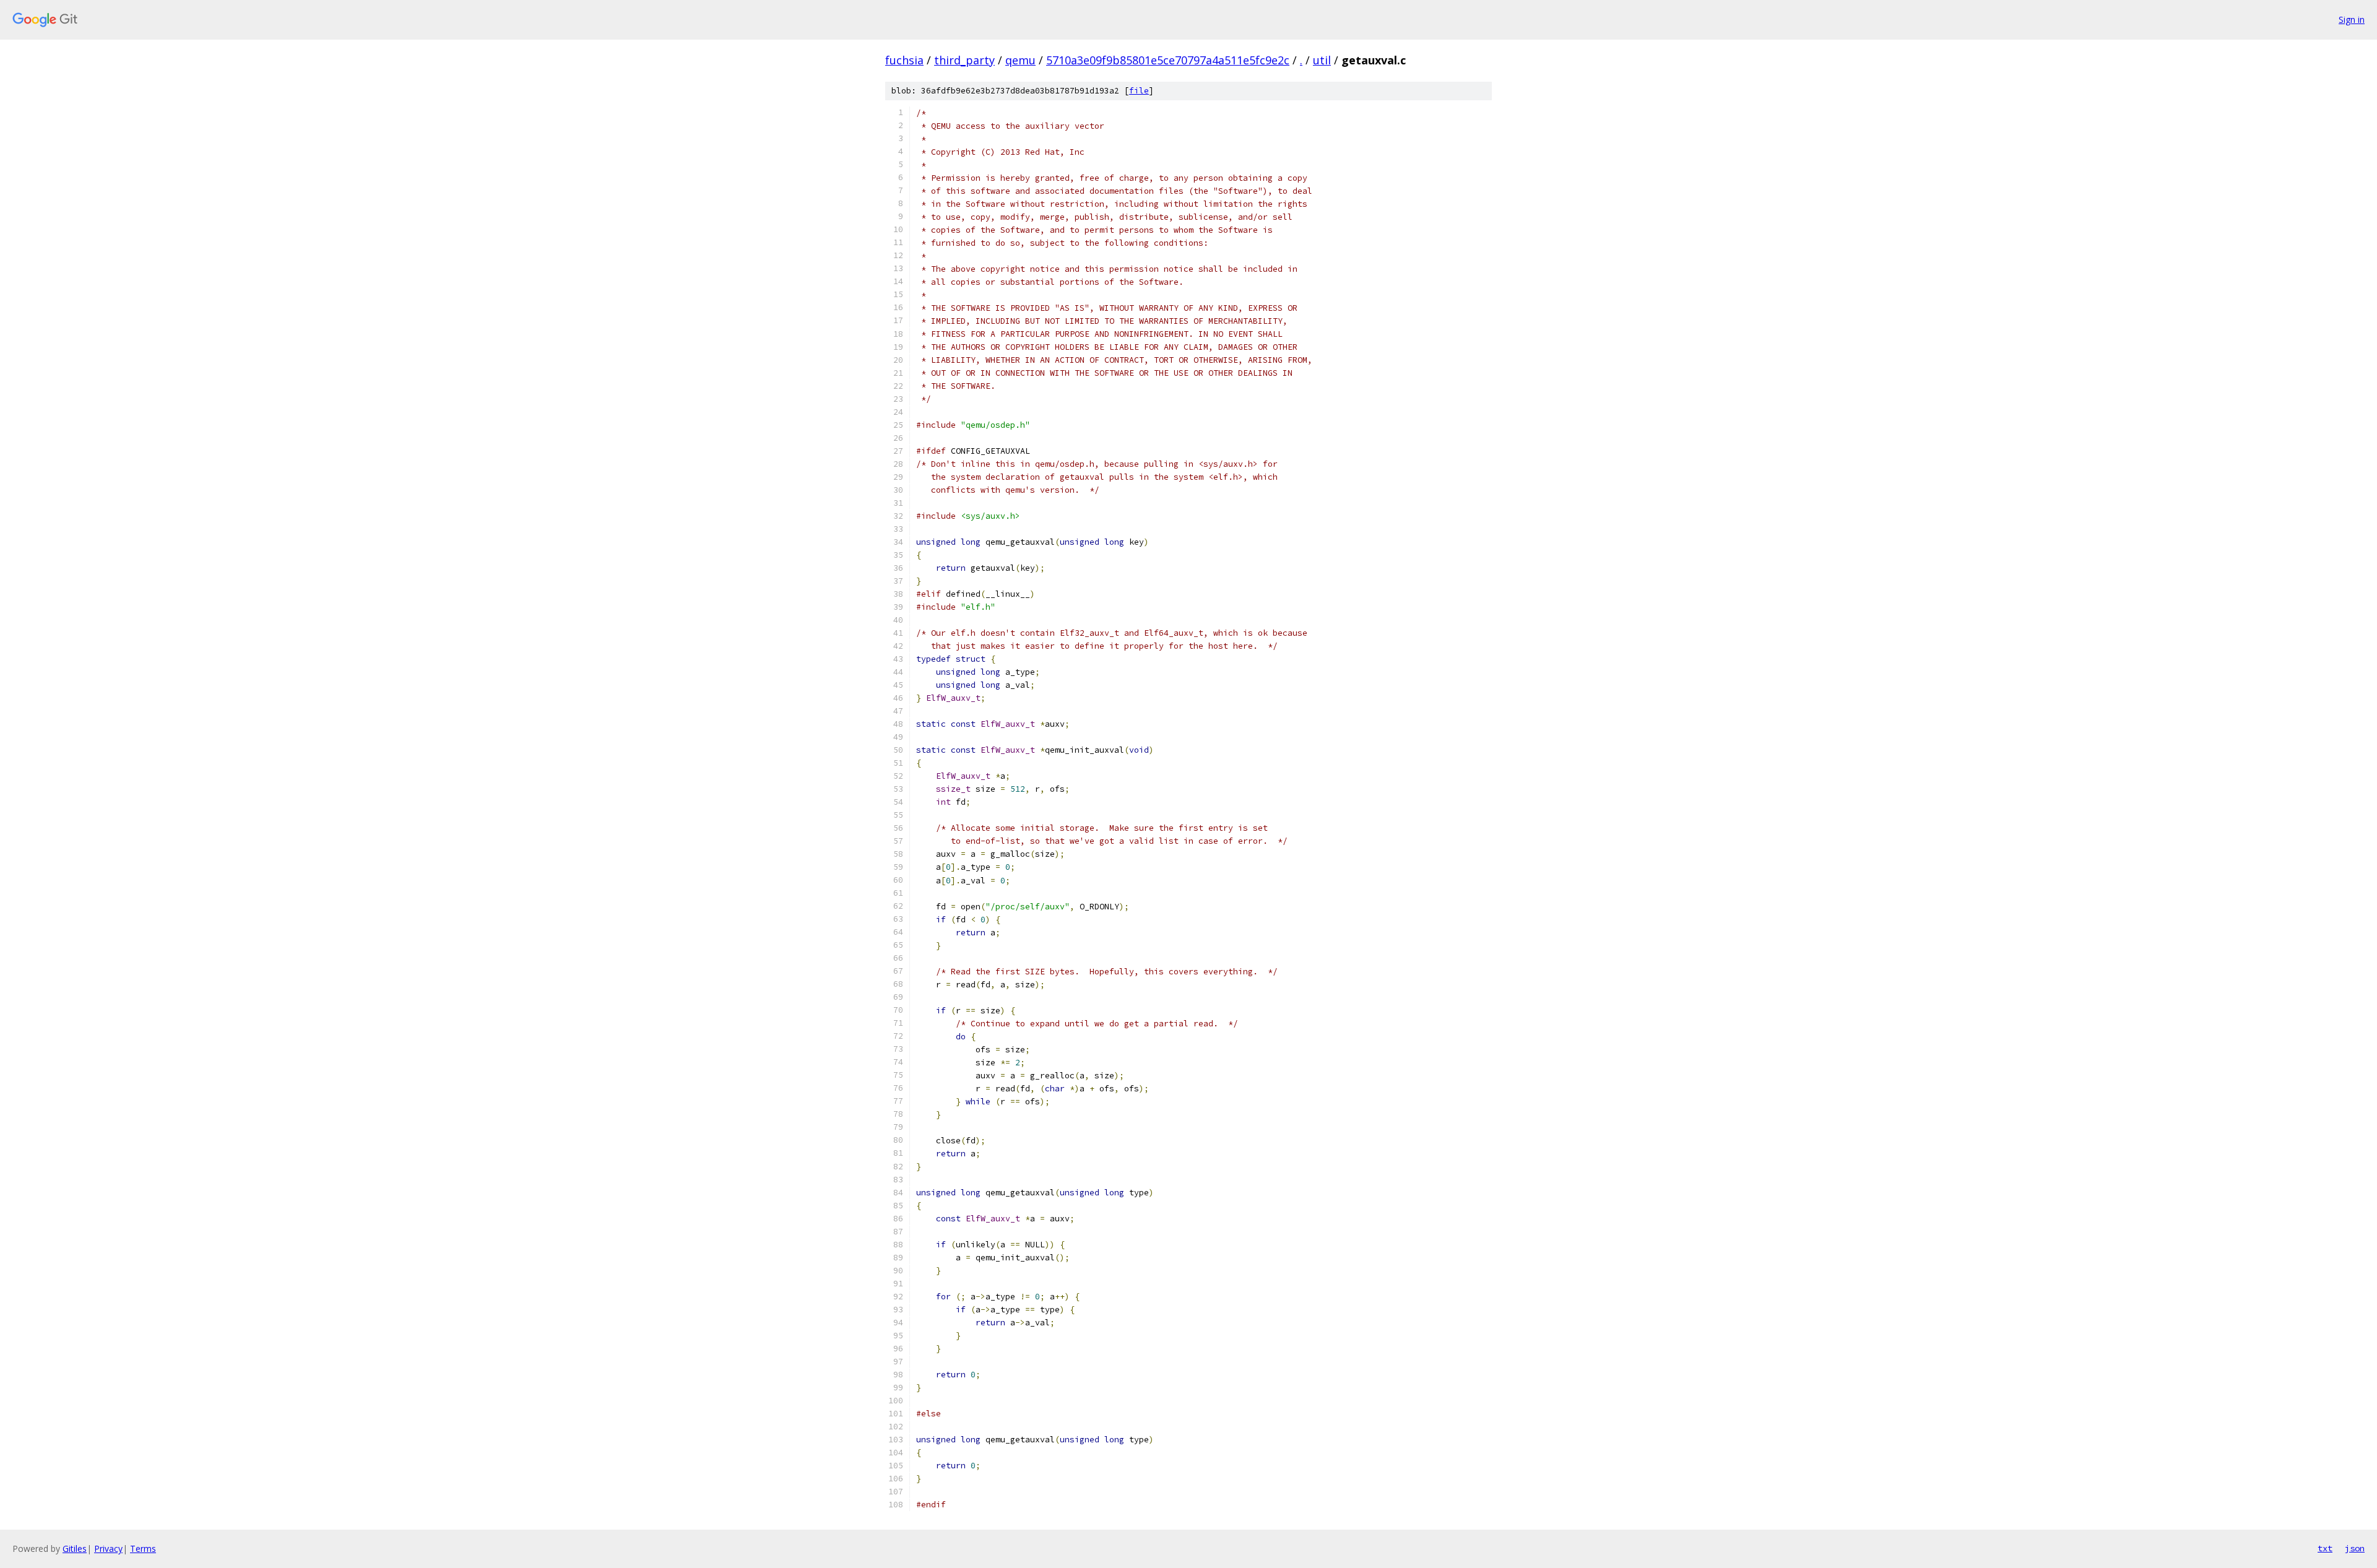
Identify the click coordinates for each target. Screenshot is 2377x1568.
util (1322, 60)
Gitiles (75, 1549)
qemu (1020, 60)
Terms (143, 1549)
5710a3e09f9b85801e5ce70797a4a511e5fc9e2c (1168, 60)
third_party (964, 60)
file (1139, 91)
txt (2325, 1548)
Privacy (108, 1549)
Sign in (2352, 19)
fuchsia (904, 60)
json (2355, 1548)
